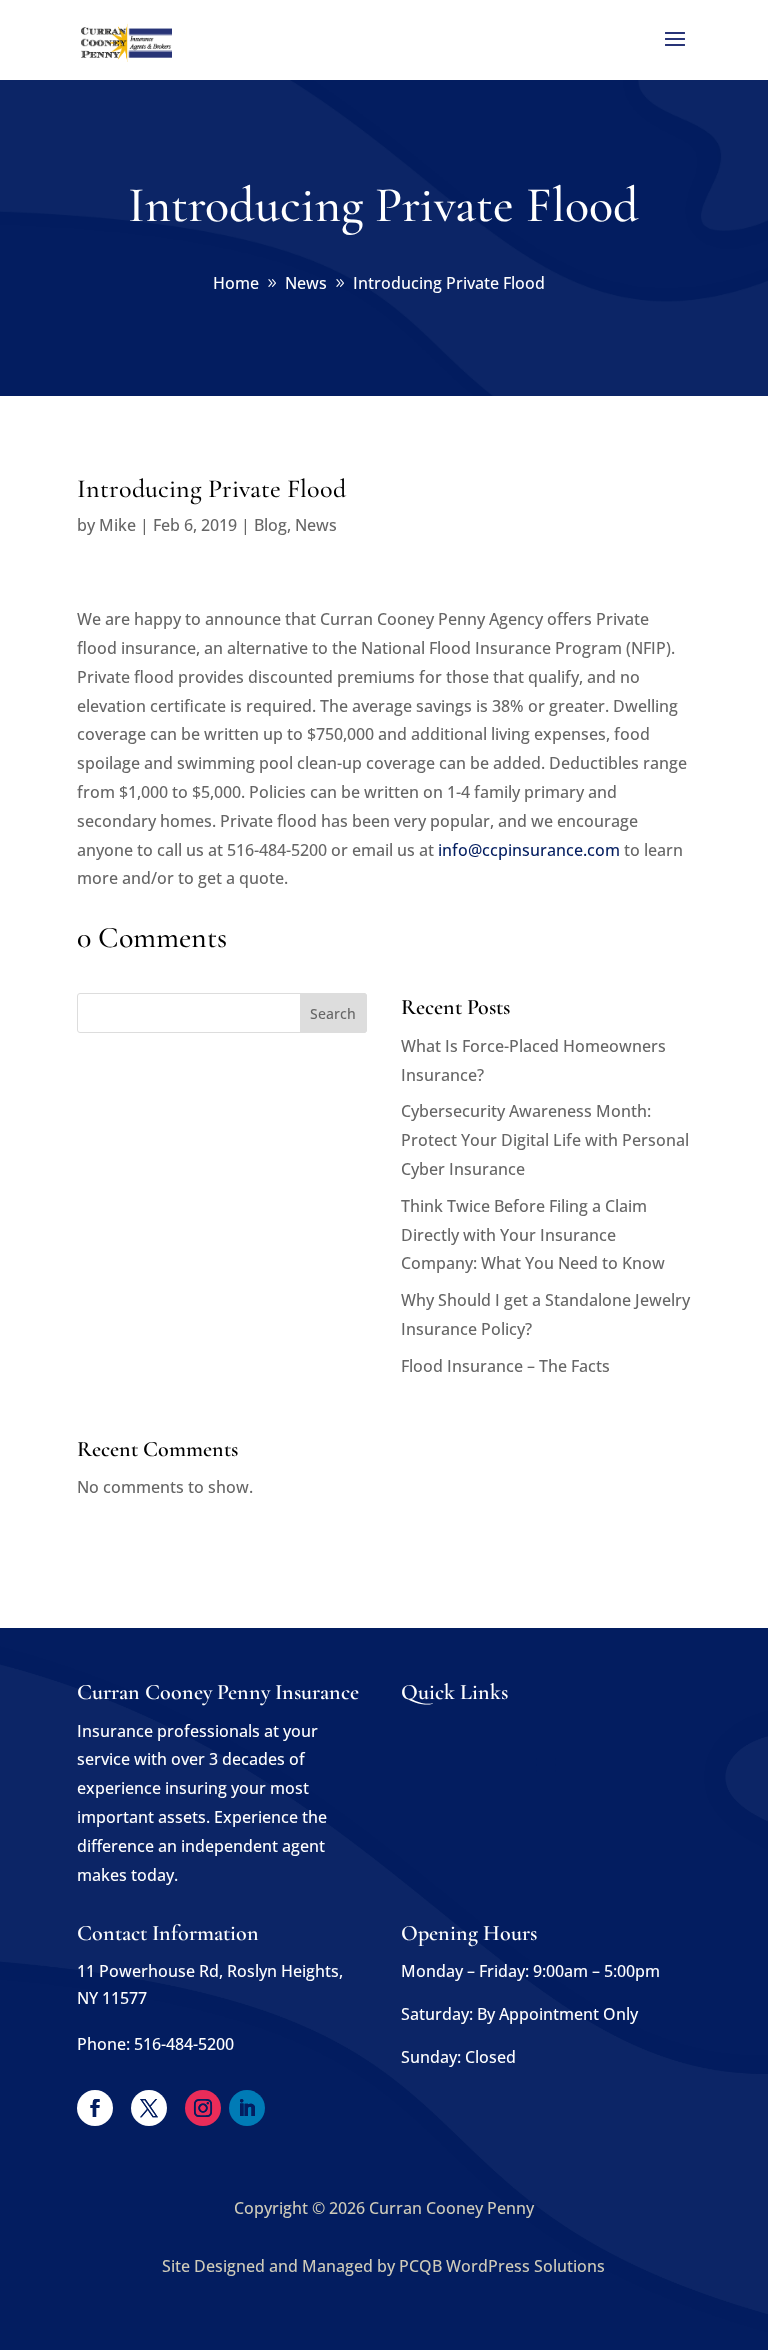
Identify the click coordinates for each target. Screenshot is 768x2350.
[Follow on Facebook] (95, 2108)
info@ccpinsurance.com (529, 850)
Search (333, 1013)
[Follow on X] (149, 2108)
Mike (117, 525)
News (316, 525)
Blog (270, 525)
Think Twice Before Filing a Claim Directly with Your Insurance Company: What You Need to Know (533, 1235)
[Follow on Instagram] (203, 2108)
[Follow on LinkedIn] (247, 2108)
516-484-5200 (184, 2044)
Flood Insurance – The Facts (505, 1366)
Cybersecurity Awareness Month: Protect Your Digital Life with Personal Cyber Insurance (545, 1140)
